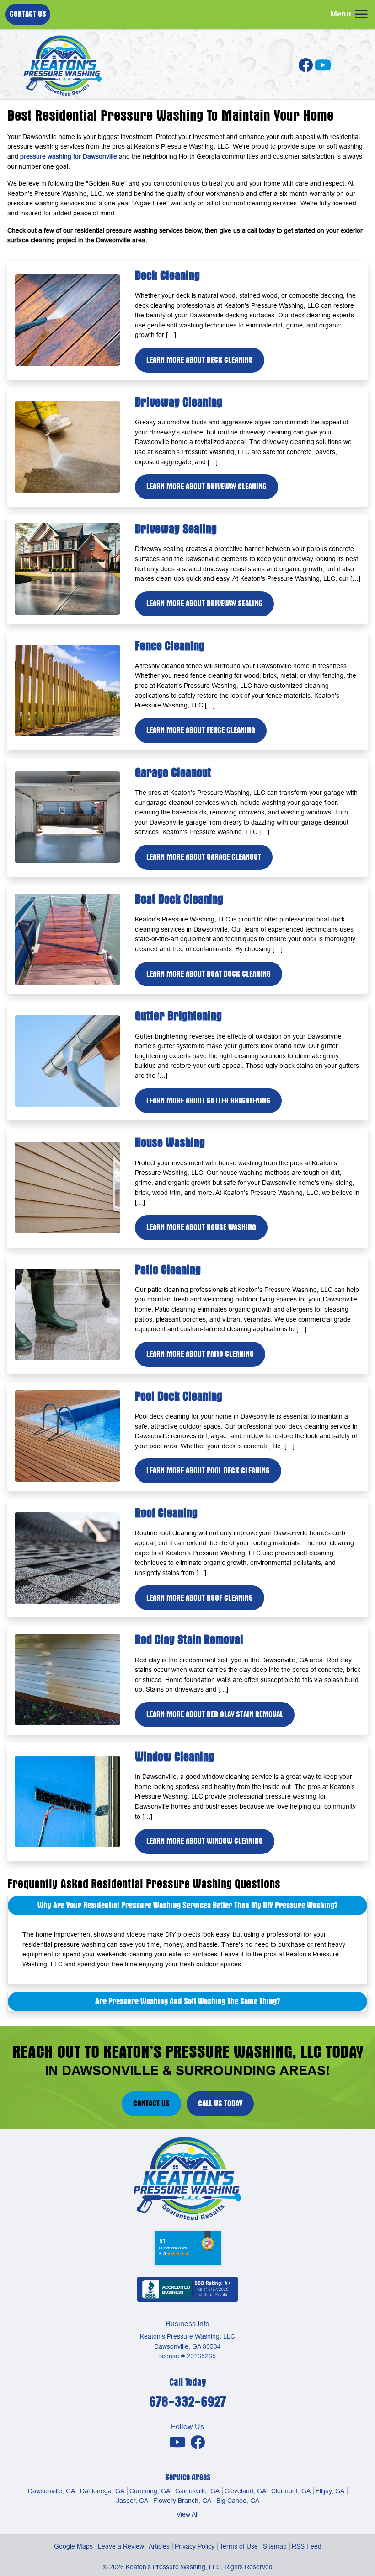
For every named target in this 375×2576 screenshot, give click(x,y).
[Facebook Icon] (306, 68)
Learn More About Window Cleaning (205, 1841)
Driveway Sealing (176, 529)
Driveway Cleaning (179, 402)
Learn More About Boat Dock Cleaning (209, 974)
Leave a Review (121, 2546)
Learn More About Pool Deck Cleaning (208, 1471)
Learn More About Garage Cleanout (204, 857)
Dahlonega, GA (102, 2491)
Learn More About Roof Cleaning (200, 1598)
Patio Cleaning (168, 1270)
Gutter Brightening (178, 1016)
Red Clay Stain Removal (189, 1640)
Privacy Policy (195, 2546)
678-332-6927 (187, 2402)
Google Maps (73, 2546)
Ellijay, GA (330, 2491)
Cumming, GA (150, 2491)
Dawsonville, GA (51, 2491)
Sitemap (275, 2546)
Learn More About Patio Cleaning (200, 1354)
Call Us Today (220, 2104)
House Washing (170, 1143)
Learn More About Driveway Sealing (204, 604)
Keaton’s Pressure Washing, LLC (173, 2567)
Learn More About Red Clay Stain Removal (215, 1714)
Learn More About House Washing (201, 1227)
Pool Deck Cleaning (179, 1396)
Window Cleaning (174, 1757)
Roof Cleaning (166, 1513)
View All (187, 2514)
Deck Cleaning (167, 276)
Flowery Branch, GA (182, 2501)
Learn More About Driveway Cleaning (206, 487)
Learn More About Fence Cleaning (201, 730)
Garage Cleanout (173, 773)
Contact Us (28, 14)
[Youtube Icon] (178, 2442)
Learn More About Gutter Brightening (208, 1101)
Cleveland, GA (245, 2491)
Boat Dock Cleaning (179, 899)
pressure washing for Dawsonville (69, 156)
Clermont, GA (291, 2491)
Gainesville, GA (197, 2491)
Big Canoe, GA (238, 2501)
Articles (159, 2546)
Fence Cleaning (170, 646)
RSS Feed (307, 2546)
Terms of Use (239, 2546)
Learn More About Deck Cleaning (200, 360)
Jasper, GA (132, 2501)
